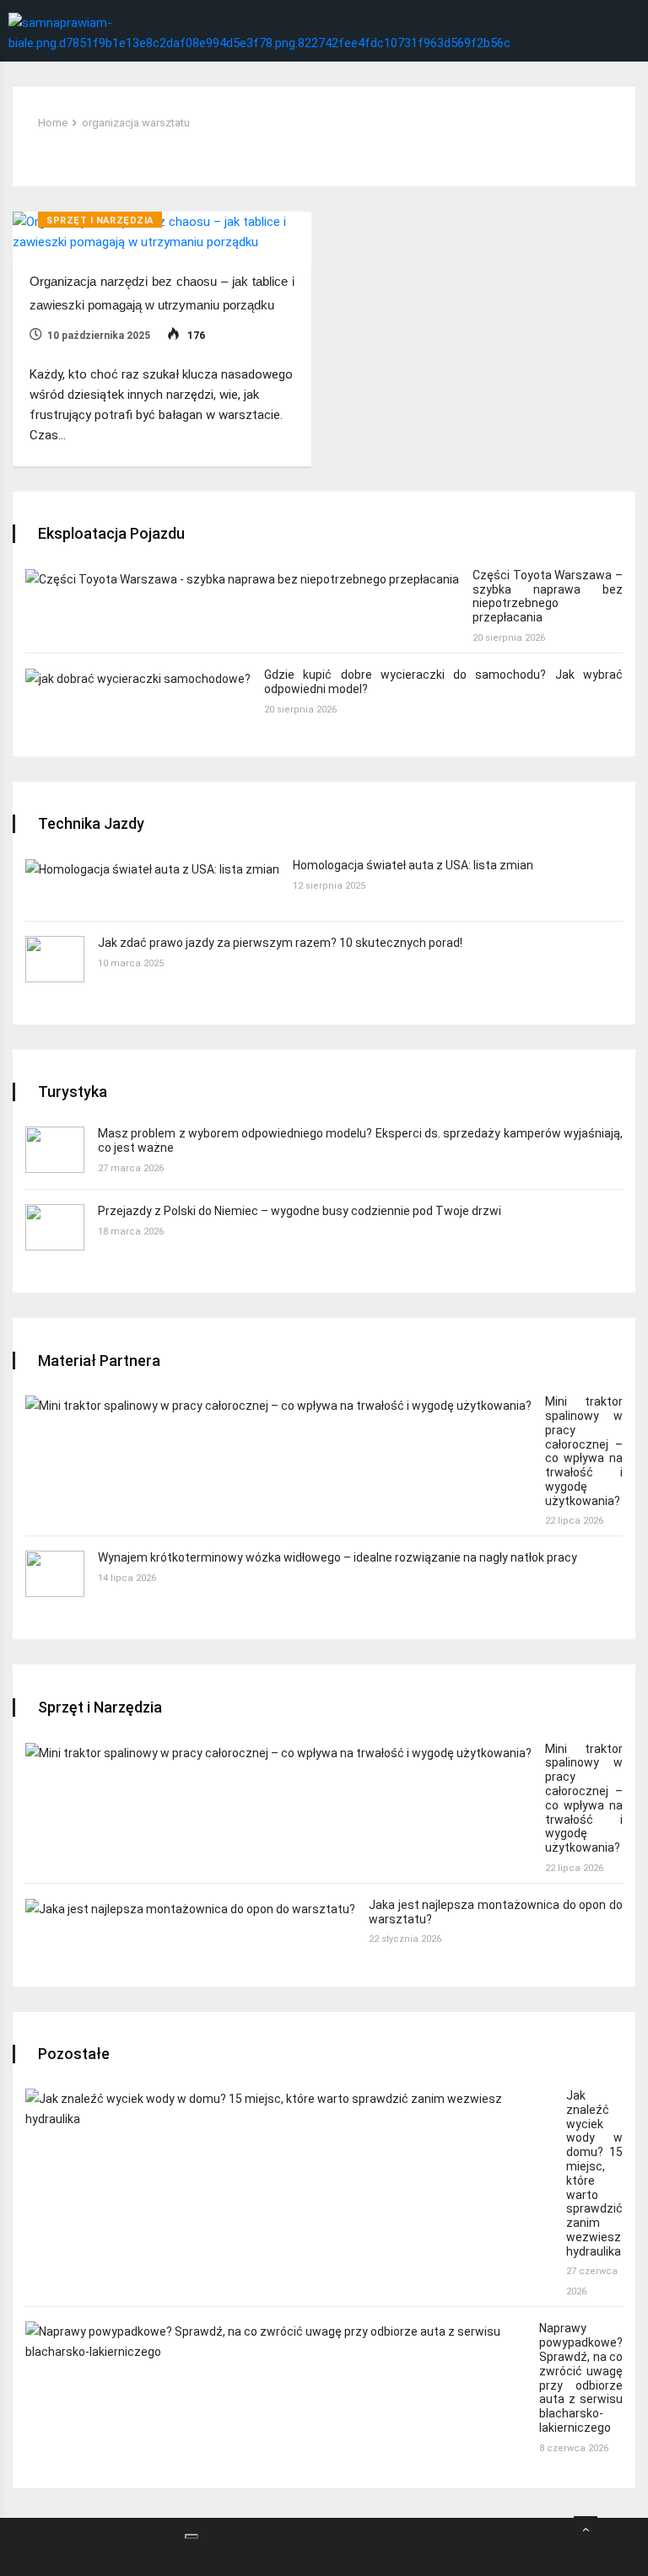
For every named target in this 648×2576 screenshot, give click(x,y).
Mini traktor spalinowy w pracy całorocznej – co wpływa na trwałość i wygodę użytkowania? (584, 1451)
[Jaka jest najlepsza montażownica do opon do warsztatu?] (190, 1909)
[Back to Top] (586, 2530)
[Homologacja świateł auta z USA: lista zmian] (152, 869)
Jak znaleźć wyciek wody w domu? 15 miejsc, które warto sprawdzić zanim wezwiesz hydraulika (594, 2173)
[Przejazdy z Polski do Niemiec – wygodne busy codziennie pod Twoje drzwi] (55, 1227)
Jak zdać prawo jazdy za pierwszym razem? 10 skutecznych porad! (280, 943)
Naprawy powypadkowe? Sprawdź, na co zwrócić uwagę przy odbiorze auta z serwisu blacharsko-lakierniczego (581, 2378)
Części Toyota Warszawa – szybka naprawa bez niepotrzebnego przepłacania (548, 596)
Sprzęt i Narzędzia (100, 220)
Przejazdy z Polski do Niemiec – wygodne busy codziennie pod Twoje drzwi (300, 1211)
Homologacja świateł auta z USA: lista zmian (413, 865)
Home (53, 123)
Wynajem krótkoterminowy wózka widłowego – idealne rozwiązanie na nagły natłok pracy (337, 1557)
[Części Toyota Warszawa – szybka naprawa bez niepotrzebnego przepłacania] (242, 579)
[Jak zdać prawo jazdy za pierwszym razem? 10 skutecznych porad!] (55, 959)
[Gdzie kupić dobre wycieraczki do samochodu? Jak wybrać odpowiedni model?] (138, 678)
